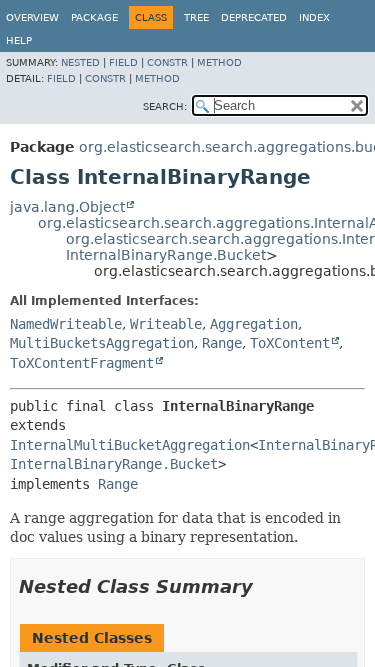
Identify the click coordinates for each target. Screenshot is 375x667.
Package (94, 17)
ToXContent (290, 343)
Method (219, 62)
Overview (32, 17)
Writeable (166, 324)
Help (19, 40)
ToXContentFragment (82, 363)
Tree (196, 17)
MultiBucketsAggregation (102, 343)
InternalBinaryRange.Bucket (166, 255)
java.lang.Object (67, 207)
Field (123, 62)
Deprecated (254, 17)
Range (222, 343)
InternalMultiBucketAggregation (130, 445)
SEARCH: (165, 106)
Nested (80, 62)
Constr (167, 62)
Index (314, 17)
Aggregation (254, 324)
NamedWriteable (66, 324)
